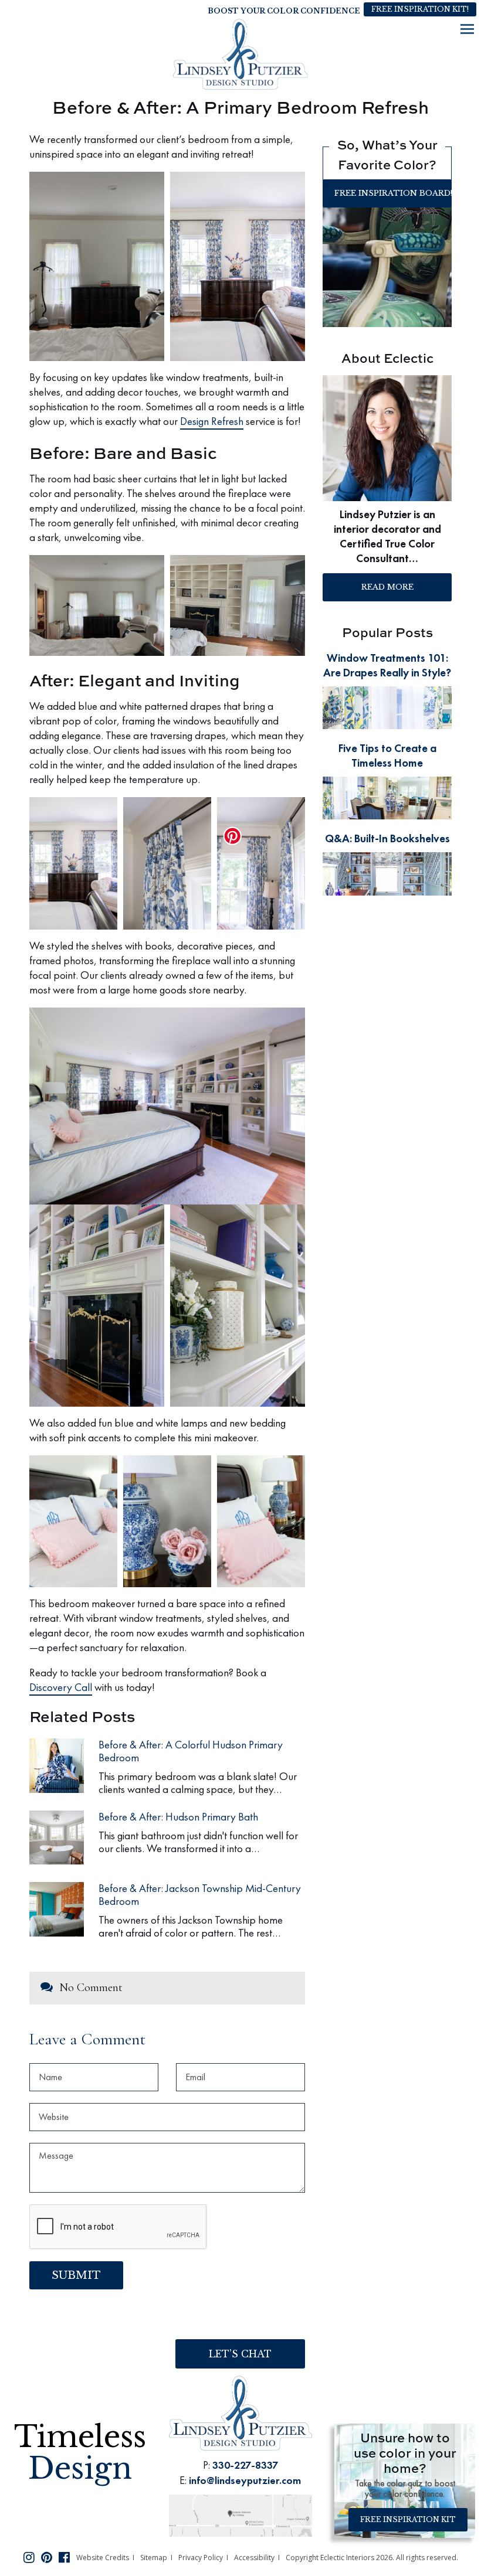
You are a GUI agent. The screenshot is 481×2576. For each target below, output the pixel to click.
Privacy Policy (201, 2558)
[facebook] (64, 2557)
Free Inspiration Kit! (420, 9)
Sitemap (154, 2558)
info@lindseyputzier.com (245, 2480)
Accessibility (254, 2558)
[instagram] (29, 2557)
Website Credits (103, 2558)
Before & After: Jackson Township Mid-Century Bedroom (200, 1895)
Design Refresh (212, 421)
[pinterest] (47, 2557)
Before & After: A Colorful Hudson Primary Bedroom (191, 1751)
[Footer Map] (240, 2514)
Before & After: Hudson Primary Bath (178, 1817)
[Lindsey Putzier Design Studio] (240, 54)
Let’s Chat (240, 2354)
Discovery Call (61, 1687)
